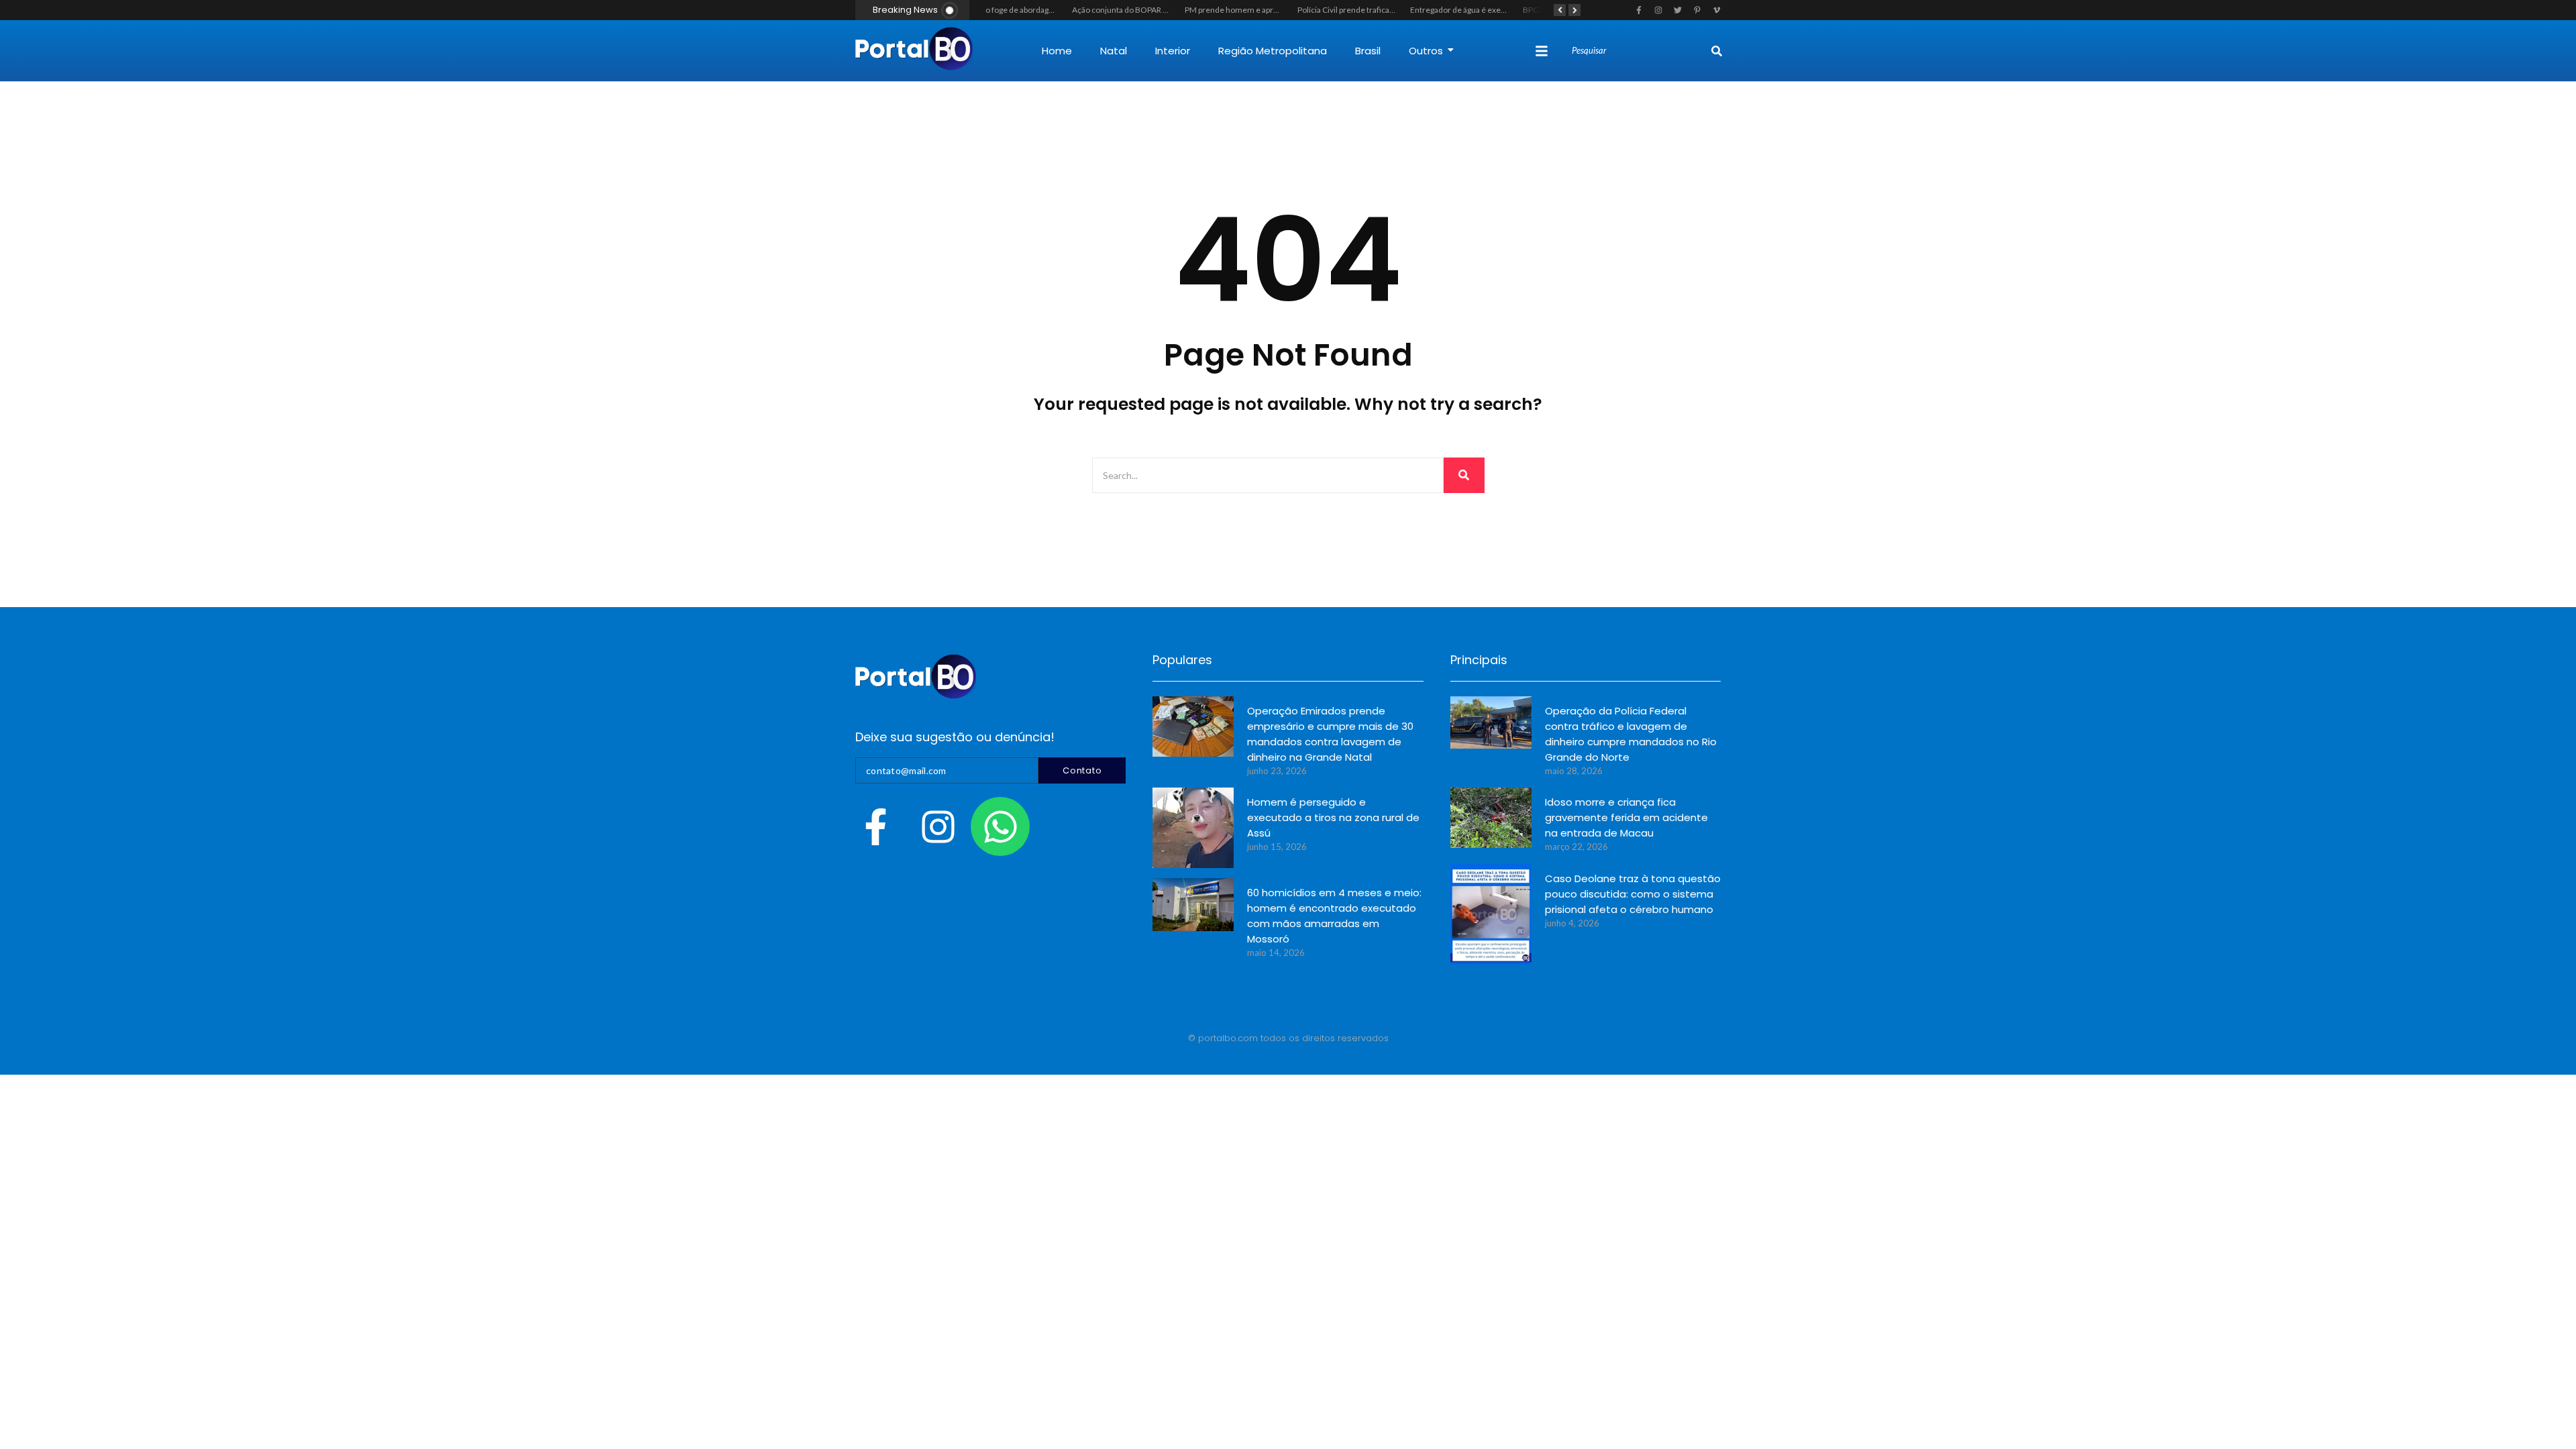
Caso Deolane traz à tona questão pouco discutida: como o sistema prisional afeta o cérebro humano (1633, 894)
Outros (1426, 51)
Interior (1173, 51)
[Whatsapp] (1000, 826)
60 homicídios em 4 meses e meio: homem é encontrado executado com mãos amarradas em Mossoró (1334, 916)
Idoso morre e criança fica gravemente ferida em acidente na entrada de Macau (1626, 817)
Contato (1082, 770)
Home (1057, 51)
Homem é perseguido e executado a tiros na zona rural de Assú (1333, 817)
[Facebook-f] (875, 826)
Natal (1114, 51)
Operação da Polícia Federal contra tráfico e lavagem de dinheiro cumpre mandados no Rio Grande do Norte (1631, 734)
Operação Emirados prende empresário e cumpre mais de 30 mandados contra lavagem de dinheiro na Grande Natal (1330, 734)
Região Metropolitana (1273, 51)
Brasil (1368, 51)
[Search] (1717, 51)
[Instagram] (938, 826)
